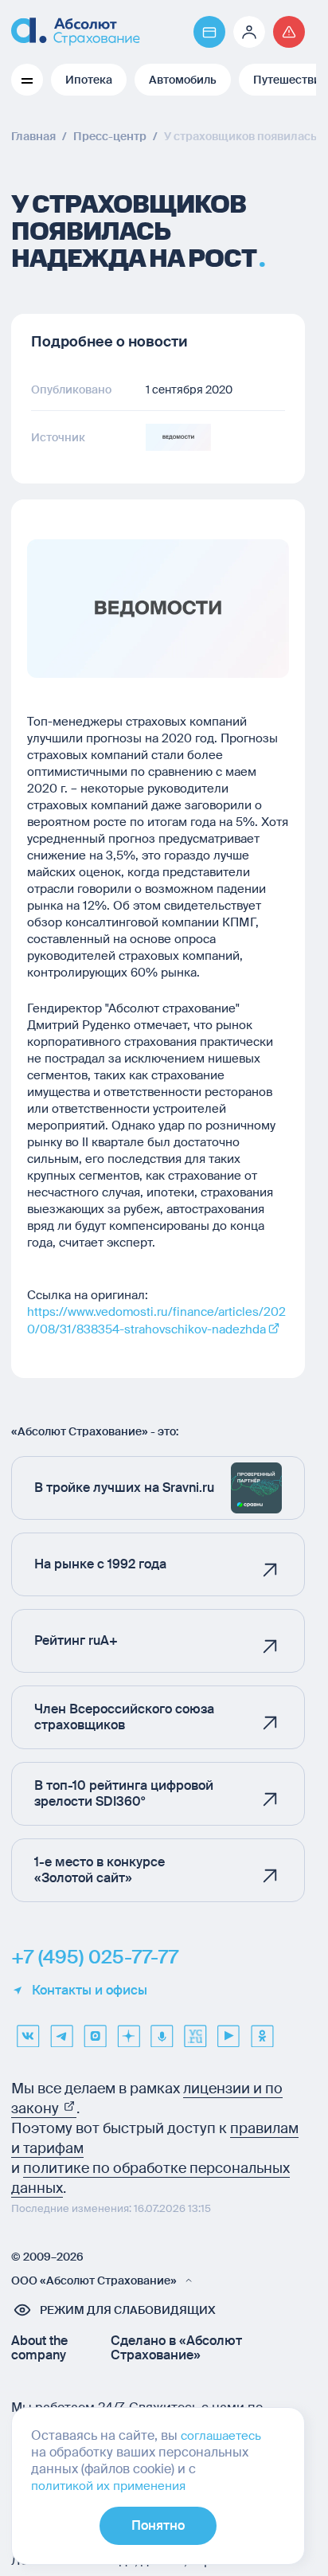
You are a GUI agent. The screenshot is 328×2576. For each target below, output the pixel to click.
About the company (39, 2348)
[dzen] (128, 2030)
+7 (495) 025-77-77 (95, 1957)
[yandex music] (162, 2030)
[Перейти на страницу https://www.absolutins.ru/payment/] (209, 32)
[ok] (262, 2030)
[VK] (28, 2030)
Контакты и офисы (90, 1991)
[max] (95, 2030)
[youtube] (228, 2030)
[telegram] (61, 2030)
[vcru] (195, 2030)
